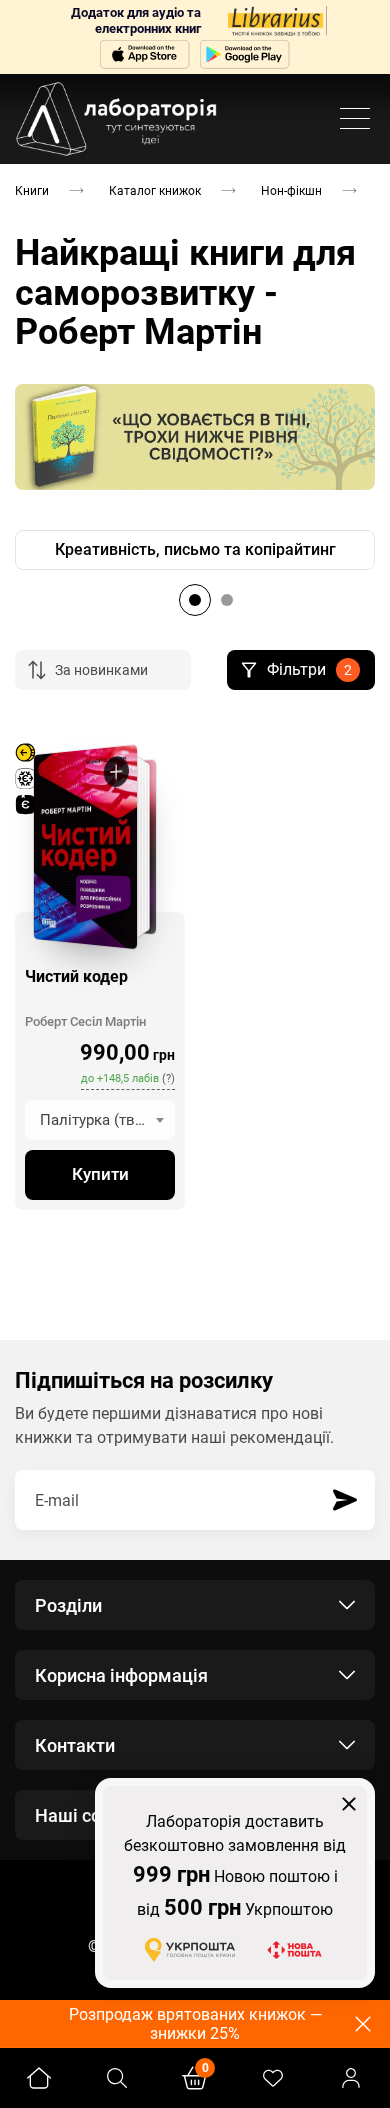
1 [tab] (195, 600)
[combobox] (100, 1120)
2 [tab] (227, 600)
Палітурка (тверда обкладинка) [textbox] (107, 1120)
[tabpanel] (195, 550)
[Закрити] (349, 1804)
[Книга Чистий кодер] (85, 847)
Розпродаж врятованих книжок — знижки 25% (195, 2024)
